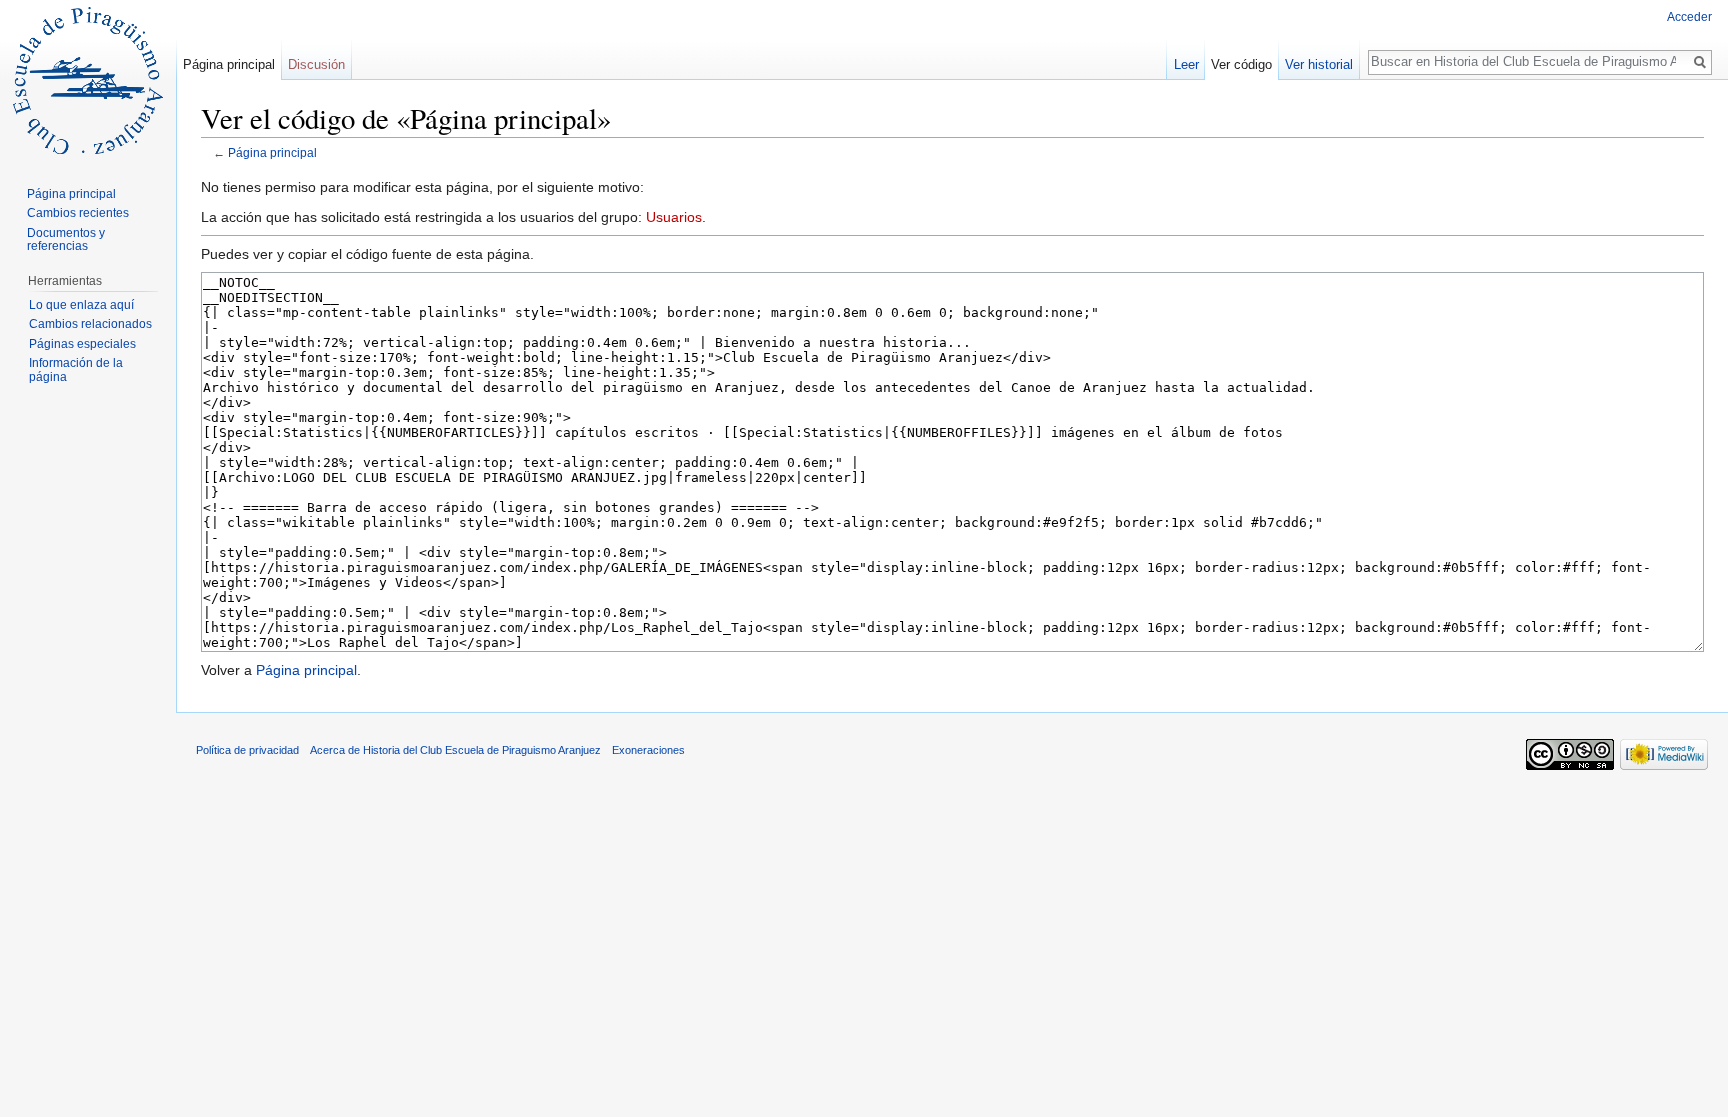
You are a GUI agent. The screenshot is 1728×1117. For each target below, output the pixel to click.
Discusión (316, 64)
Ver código (1241, 64)
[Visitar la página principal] (88, 80)
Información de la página (76, 370)
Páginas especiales (82, 344)
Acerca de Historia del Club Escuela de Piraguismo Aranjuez (455, 750)
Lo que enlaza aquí (81, 305)
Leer (1186, 64)
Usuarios (674, 217)
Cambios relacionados (90, 324)
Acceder (1689, 17)
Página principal (272, 152)
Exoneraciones (648, 750)
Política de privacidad (247, 750)
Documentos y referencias (66, 240)
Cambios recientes (78, 213)
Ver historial (1319, 64)
